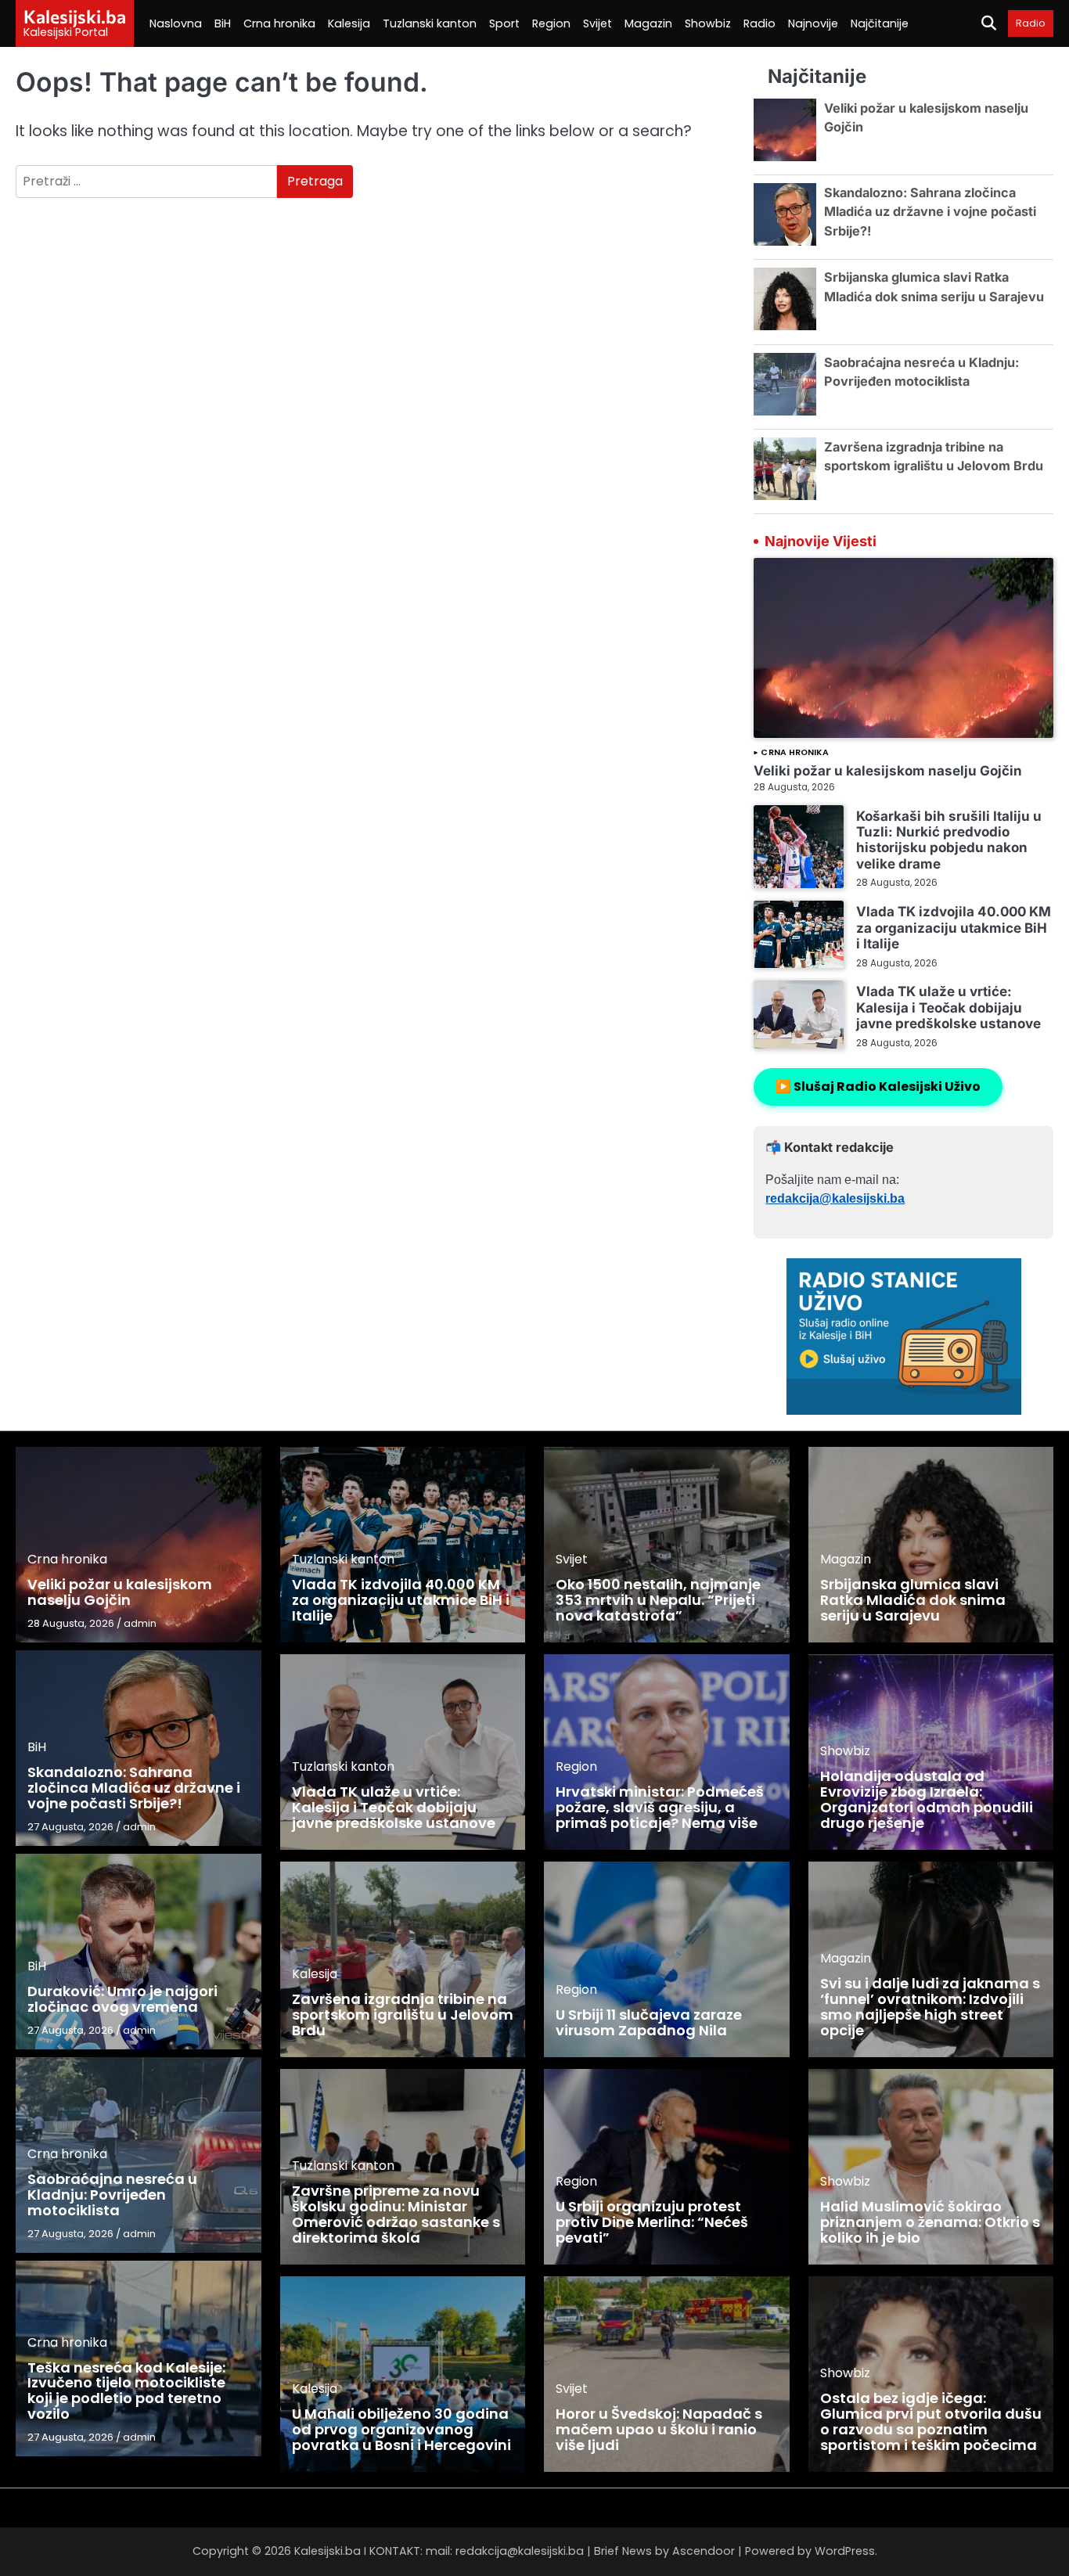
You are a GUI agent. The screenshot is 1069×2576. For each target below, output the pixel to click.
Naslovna (176, 23)
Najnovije (813, 23)
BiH (223, 23)
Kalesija (349, 23)
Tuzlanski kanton (430, 23)
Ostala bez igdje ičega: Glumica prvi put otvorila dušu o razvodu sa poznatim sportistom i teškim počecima (931, 2421)
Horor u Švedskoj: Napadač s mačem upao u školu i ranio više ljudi (659, 2429)
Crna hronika (279, 23)
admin (140, 1623)
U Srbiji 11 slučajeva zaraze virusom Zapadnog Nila (649, 2022)
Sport (504, 23)
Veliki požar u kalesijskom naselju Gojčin (888, 770)
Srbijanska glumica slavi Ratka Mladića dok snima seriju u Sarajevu (913, 1600)
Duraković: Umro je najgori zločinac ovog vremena (122, 1999)
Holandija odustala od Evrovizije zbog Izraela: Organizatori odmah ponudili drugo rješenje (927, 1799)
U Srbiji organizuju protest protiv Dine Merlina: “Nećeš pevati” (652, 2222)
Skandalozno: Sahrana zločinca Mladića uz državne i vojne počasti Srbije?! (930, 212)
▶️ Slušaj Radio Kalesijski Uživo (878, 1087)
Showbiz (708, 23)
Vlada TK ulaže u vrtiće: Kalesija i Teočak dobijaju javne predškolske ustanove (948, 1007)
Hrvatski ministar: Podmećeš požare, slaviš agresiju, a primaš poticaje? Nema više (660, 1807)
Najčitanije (880, 23)
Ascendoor (704, 2551)
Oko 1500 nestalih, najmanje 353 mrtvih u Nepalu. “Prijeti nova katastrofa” (658, 1600)
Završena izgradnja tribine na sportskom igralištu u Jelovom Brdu (403, 2015)
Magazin (648, 23)
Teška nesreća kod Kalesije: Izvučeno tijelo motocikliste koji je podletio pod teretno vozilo (126, 2391)
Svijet (597, 23)
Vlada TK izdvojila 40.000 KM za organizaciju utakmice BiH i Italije (954, 927)
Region (551, 23)
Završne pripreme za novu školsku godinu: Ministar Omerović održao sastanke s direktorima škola (396, 2214)
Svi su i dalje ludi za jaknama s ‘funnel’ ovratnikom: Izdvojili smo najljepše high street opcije (930, 2006)
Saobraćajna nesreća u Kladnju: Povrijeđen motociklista (112, 2195)
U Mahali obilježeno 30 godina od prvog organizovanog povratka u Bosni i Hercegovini (401, 2429)
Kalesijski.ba (75, 16)
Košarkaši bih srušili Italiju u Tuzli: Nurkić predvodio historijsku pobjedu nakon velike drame (949, 840)
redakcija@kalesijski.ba (835, 1198)
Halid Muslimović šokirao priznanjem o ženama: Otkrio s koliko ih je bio (930, 2222)
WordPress (845, 2551)
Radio (759, 23)
